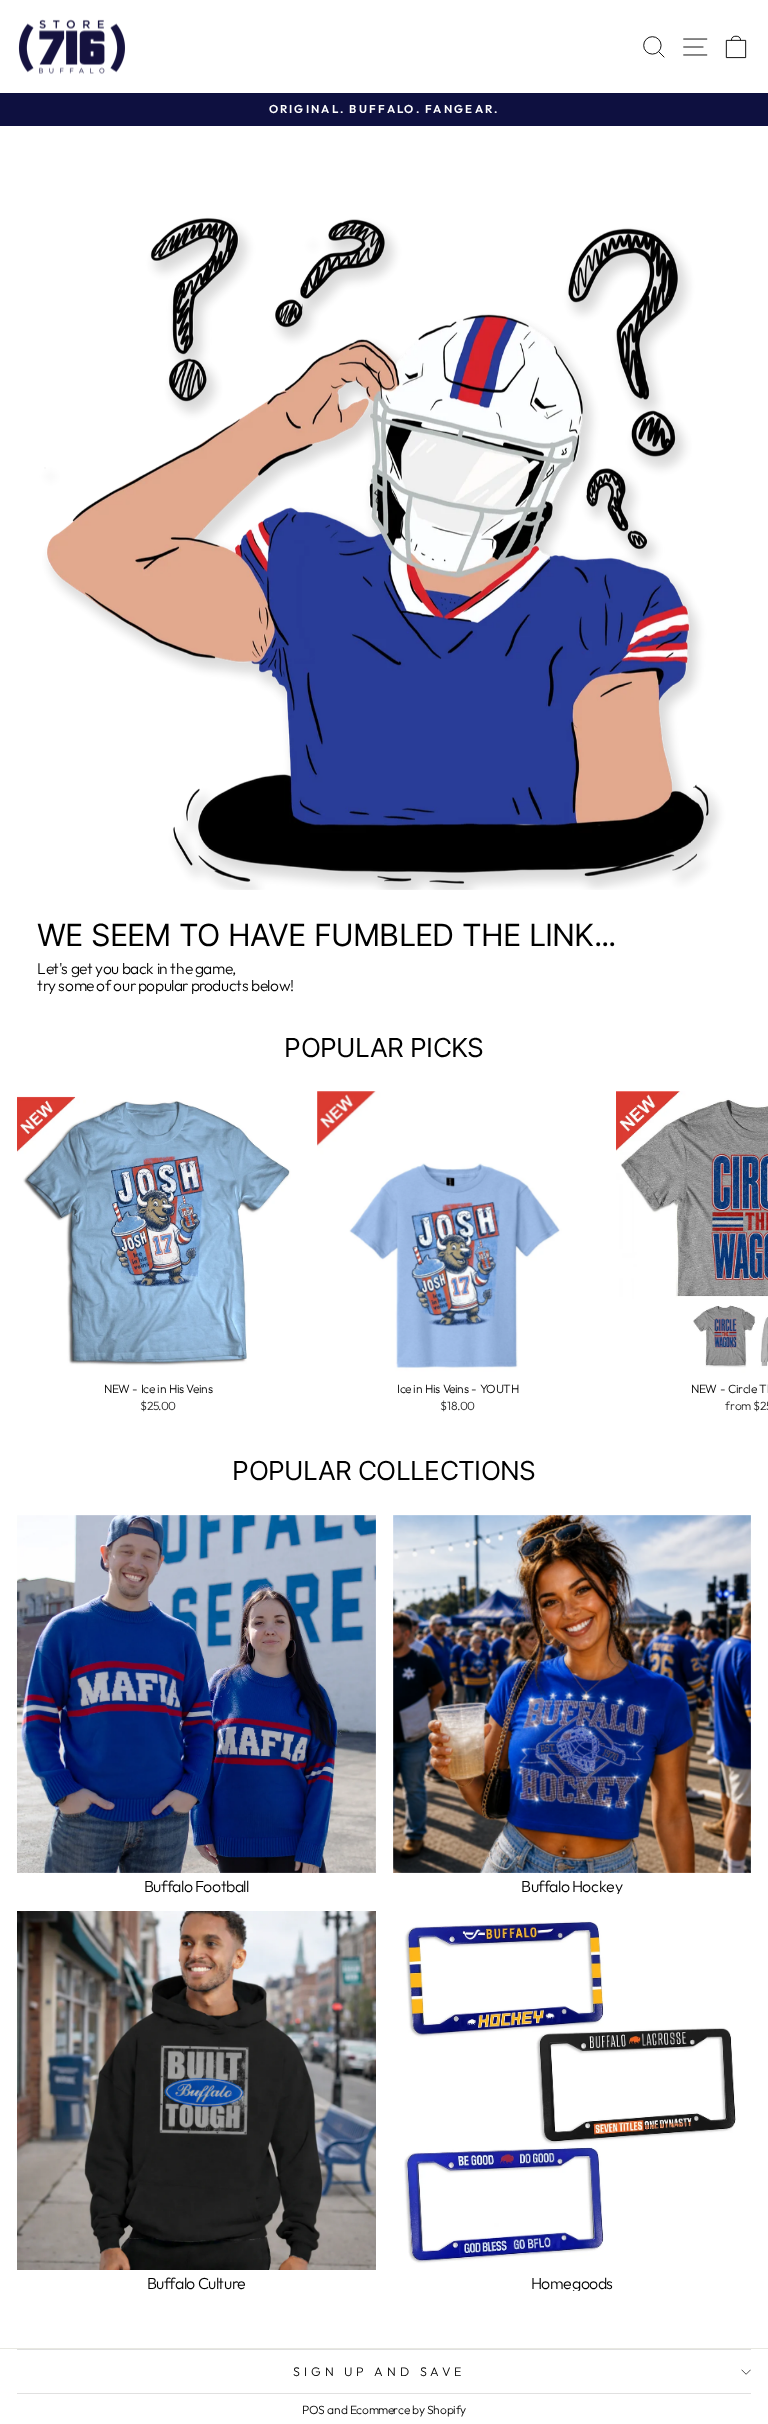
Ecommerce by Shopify (408, 2409)
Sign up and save (378, 2371)
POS (313, 2409)
